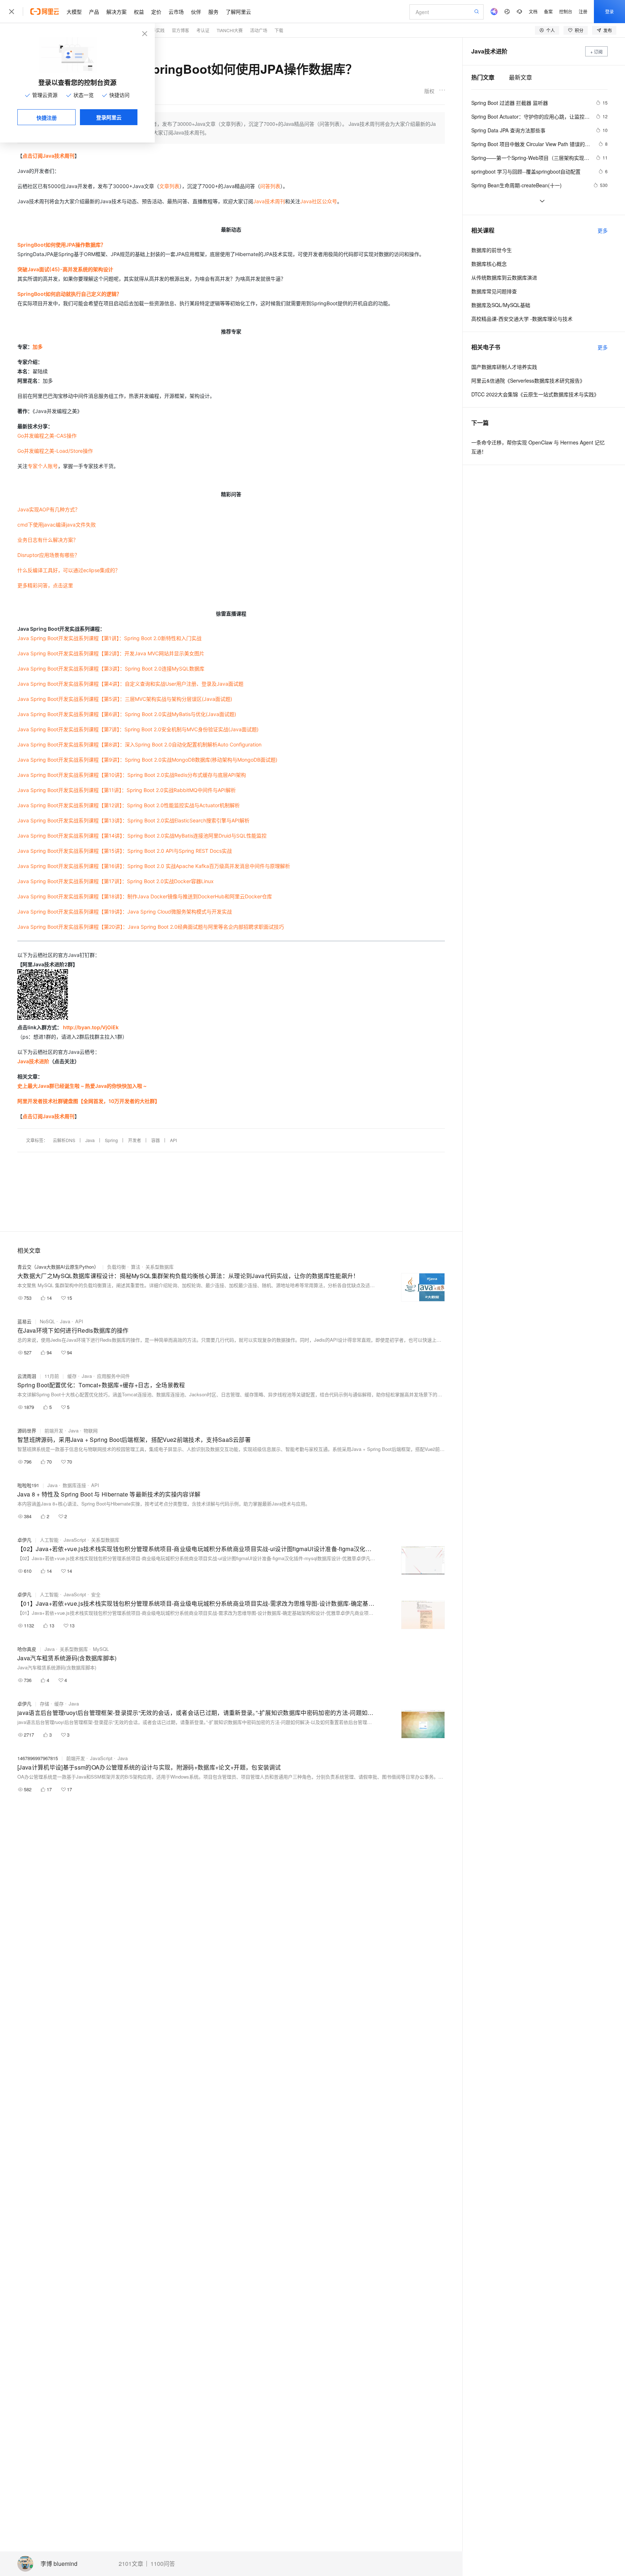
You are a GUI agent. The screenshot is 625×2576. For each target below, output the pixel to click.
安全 (96, 1594)
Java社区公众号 (319, 201)
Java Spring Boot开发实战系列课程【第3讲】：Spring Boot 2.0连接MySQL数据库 (111, 669)
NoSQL (47, 1321)
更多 (603, 230)
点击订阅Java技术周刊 (48, 156)
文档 (533, 11)
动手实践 (156, 30)
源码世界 (27, 1430)
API (173, 1140)
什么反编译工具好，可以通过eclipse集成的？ (69, 570)
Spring (111, 1140)
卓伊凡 (24, 1540)
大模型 (74, 12)
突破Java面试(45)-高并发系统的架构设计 (65, 269)
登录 (609, 11)
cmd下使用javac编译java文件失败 (57, 525)
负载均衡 (116, 1267)
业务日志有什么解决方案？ (48, 540)
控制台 (566, 11)
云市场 (176, 12)
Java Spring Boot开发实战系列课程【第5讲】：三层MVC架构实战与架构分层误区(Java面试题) (125, 699)
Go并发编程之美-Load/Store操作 (55, 451)
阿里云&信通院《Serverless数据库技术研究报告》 (528, 380)
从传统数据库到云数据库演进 (504, 277)
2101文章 (131, 2564)
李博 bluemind (59, 2564)
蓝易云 (24, 1321)
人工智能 (49, 1540)
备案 (548, 11)
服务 (213, 12)
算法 (136, 1267)
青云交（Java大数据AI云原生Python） (58, 1267)
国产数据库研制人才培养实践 (504, 367)
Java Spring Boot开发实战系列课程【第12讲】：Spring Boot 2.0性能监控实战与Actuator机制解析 (129, 805)
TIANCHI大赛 (230, 30)
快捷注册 (47, 118)
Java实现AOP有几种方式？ (49, 509)
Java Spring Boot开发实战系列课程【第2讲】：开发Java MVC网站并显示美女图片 (111, 653)
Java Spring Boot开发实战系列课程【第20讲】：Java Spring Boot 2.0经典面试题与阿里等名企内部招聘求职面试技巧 (151, 927)
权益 (139, 12)
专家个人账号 (43, 466)
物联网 (91, 1430)
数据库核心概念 (489, 264)
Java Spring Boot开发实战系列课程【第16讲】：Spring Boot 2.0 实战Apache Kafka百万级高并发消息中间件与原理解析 (154, 866)
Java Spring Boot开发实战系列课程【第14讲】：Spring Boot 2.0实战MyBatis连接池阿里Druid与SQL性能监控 (142, 836)
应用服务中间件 (113, 1376)
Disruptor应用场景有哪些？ (48, 555)
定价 (156, 12)
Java (90, 1140)
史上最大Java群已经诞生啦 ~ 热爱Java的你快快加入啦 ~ (82, 1086)
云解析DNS (64, 1140)
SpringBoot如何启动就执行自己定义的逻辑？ (69, 294)
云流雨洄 (27, 1376)
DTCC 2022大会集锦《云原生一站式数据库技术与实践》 (535, 394)
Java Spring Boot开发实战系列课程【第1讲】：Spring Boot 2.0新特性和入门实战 (109, 638)
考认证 (203, 30)
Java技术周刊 (269, 201)
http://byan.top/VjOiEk (91, 1027)
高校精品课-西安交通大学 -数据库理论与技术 (522, 319)
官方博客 (180, 30)
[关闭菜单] (12, 12)
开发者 (135, 1140)
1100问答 (163, 2564)
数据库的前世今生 (492, 250)
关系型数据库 (160, 1267)
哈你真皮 (27, 1649)
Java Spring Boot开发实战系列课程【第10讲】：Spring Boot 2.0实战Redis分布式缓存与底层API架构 (132, 775)
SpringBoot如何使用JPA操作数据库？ (61, 245)
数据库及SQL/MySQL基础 (501, 305)
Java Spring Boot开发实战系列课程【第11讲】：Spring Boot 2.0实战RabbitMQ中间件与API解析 (127, 790)
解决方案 (116, 12)
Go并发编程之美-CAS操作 (47, 436)
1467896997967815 (38, 1758)
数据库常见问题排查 (494, 291)
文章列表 (169, 186)
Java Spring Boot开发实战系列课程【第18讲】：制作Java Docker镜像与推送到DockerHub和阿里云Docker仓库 (145, 896)
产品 (94, 12)
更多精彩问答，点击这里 (45, 585)
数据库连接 (74, 1485)
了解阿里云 (238, 12)
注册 (583, 11)
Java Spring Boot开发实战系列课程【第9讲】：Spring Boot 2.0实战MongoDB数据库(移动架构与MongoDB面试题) (147, 760)
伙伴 (196, 12)
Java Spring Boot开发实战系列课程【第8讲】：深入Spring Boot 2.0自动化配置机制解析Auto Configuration (139, 744)
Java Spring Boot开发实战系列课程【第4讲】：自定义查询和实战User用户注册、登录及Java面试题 (130, 684)
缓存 (72, 1376)
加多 (38, 347)
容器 (156, 1140)
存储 (44, 1704)
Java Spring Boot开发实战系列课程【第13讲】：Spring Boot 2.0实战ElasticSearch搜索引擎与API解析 (133, 820)
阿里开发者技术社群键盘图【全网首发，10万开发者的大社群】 (89, 1101)
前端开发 (54, 1430)
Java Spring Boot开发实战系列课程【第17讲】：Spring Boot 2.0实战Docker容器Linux (116, 881)
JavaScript (75, 1540)
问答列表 (270, 186)
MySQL (101, 1649)
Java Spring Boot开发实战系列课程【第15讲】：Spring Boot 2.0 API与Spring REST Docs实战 (125, 851)
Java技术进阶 (33, 1061)
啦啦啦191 (28, 1485)
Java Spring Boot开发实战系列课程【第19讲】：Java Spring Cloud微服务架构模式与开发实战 (125, 912)
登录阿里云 (109, 117)
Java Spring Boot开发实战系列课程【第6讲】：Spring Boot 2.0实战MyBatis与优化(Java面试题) (127, 714)
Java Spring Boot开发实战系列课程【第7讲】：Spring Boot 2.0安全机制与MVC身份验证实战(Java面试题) (138, 729)
